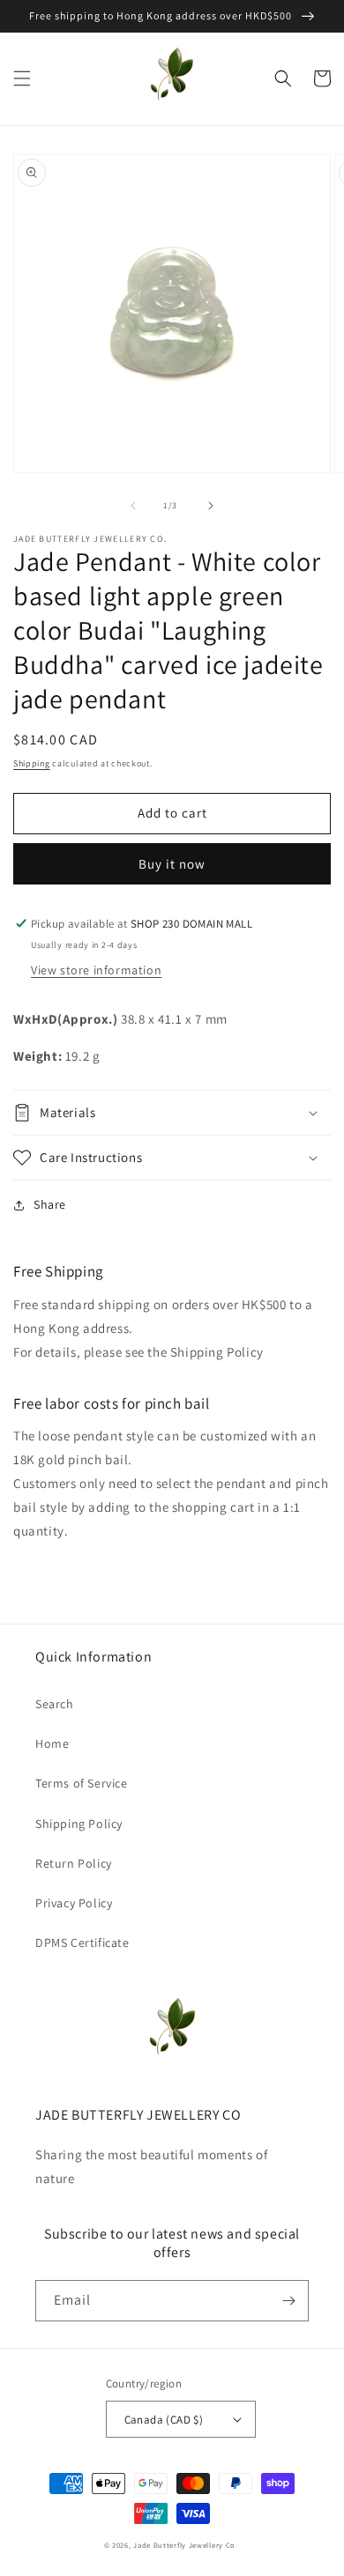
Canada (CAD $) (164, 2420)
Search (55, 1704)
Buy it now (172, 864)
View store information (96, 970)
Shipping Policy (79, 1824)
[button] (22, 78)
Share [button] (50, 1204)
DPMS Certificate (82, 1943)
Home (52, 1743)
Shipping (32, 763)
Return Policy (74, 1863)
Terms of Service (82, 1783)
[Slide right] (211, 506)
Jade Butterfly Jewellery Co (184, 2545)
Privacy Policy (74, 1903)
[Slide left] (133, 506)
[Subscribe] (288, 2301)
